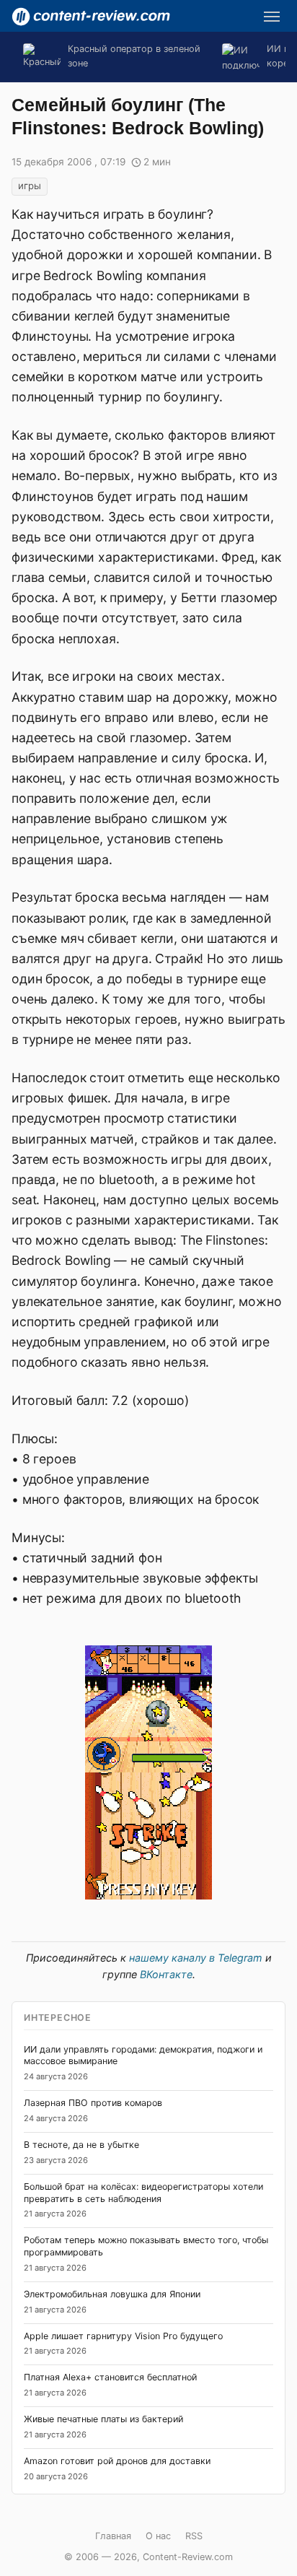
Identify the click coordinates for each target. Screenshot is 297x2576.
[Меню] (272, 17)
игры (30, 186)
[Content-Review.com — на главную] (91, 17)
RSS (194, 2536)
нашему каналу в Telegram (196, 1958)
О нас (158, 2536)
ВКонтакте (166, 1974)
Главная (113, 2536)
